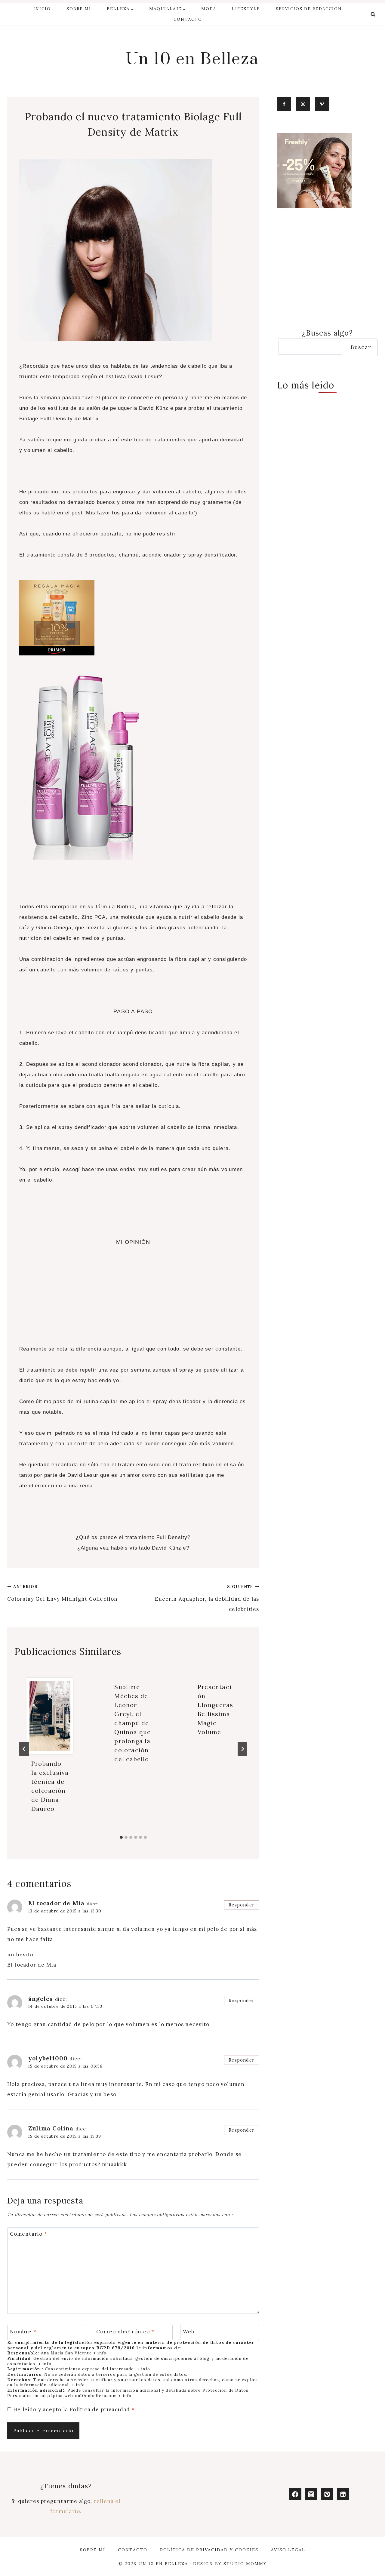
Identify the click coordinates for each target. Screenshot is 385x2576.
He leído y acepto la (74, 2409)
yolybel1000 (48, 2058)
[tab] (121, 1837)
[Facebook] (295, 2494)
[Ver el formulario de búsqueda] (373, 14)
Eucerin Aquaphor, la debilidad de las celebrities (207, 1598)
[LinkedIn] (343, 2494)
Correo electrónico (125, 2332)
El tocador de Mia (56, 1903)
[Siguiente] (242, 1749)
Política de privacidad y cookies (209, 2550)
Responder (242, 1905)
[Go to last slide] (24, 1749)
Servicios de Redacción (309, 9)
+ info (100, 2353)
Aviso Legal (288, 2550)
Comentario (29, 2234)
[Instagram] (311, 2494)
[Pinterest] (327, 2494)
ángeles (41, 1999)
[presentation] (50, 1716)
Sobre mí (79, 9)
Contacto (188, 19)
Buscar (361, 347)
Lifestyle (246, 9)
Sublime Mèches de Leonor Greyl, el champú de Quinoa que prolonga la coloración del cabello (132, 1723)
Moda (209, 9)
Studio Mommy (245, 2564)
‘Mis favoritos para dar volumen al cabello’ (140, 513)
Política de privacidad (101, 2409)
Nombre (23, 2332)
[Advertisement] (133, 1299)
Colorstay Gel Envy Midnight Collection (63, 1593)
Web (189, 2332)
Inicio (42, 9)
